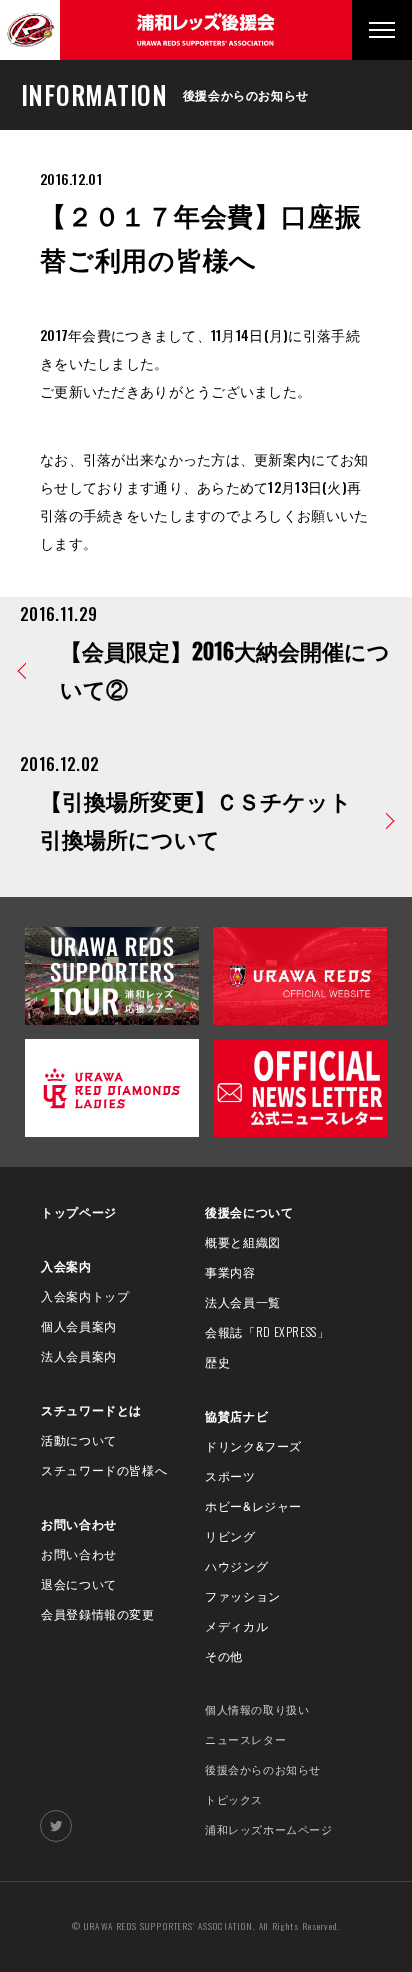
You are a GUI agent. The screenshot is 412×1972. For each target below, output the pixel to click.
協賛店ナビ (236, 1416)
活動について (79, 1439)
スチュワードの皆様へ (104, 1469)
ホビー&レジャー (253, 1505)
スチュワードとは (91, 1410)
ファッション (243, 1595)
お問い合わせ (79, 1524)
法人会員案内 (79, 1355)
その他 (224, 1655)
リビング (230, 1535)
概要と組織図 (243, 1241)
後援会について (249, 1212)
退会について (79, 1583)
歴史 (217, 1361)
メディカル (236, 1625)
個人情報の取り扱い (257, 1709)
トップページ (79, 1212)
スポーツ (230, 1475)
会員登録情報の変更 (97, 1613)
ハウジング (236, 1565)
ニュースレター (245, 1739)
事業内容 (230, 1271)
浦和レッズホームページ (268, 1829)
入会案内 (66, 1266)
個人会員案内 (79, 1325)
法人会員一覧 (243, 1301)
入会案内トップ (85, 1295)
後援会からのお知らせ (263, 1769)
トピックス (234, 1799)
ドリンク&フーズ (253, 1445)
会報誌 (267, 1331)
